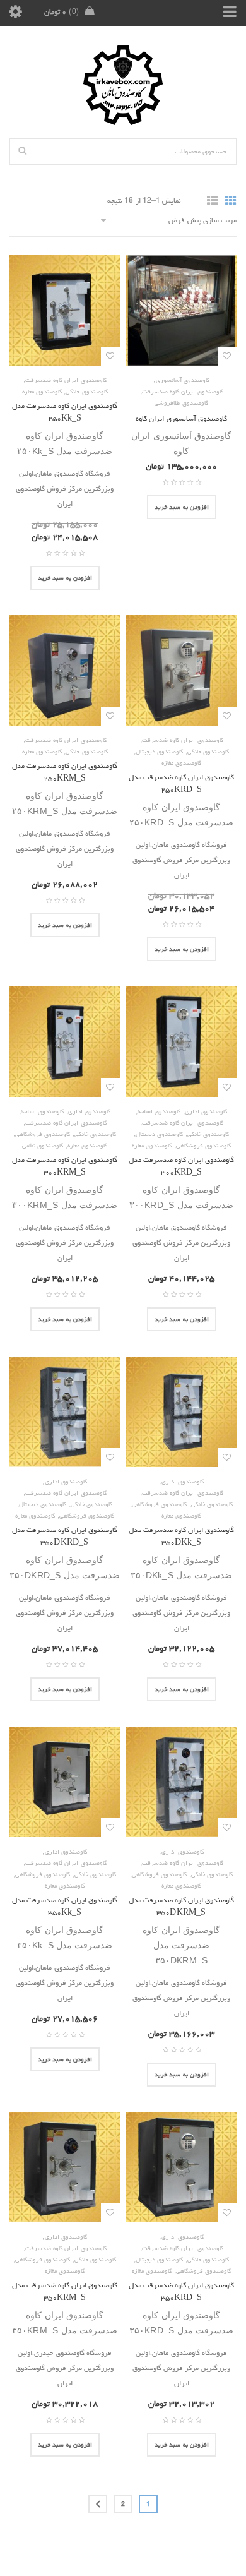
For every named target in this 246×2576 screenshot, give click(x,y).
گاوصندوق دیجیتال (159, 752)
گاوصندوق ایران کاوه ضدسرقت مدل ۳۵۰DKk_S (182, 1536)
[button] (182, 507)
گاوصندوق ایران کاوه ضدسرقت (183, 392)
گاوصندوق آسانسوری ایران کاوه (181, 418)
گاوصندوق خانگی (86, 392)
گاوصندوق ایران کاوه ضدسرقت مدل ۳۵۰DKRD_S (65, 1536)
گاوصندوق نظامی (43, 1146)
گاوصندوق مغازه (42, 392)
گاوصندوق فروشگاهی (203, 1146)
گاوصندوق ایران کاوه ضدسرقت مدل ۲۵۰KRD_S (182, 783)
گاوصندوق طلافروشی (181, 403)
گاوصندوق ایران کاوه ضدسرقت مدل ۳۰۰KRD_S (182, 1166)
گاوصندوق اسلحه (159, 1111)
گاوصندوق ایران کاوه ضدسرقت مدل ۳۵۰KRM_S (65, 2291)
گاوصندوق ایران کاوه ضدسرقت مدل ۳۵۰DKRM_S (182, 1906)
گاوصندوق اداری (206, 1111)
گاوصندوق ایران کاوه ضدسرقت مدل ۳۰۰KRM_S (65, 1166)
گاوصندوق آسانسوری (183, 380)
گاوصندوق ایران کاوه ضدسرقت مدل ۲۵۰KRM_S (65, 772)
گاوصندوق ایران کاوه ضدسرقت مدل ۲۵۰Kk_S (65, 412)
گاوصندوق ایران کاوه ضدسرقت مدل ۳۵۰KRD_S (182, 2291)
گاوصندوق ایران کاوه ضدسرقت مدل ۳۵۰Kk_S (65, 1906)
